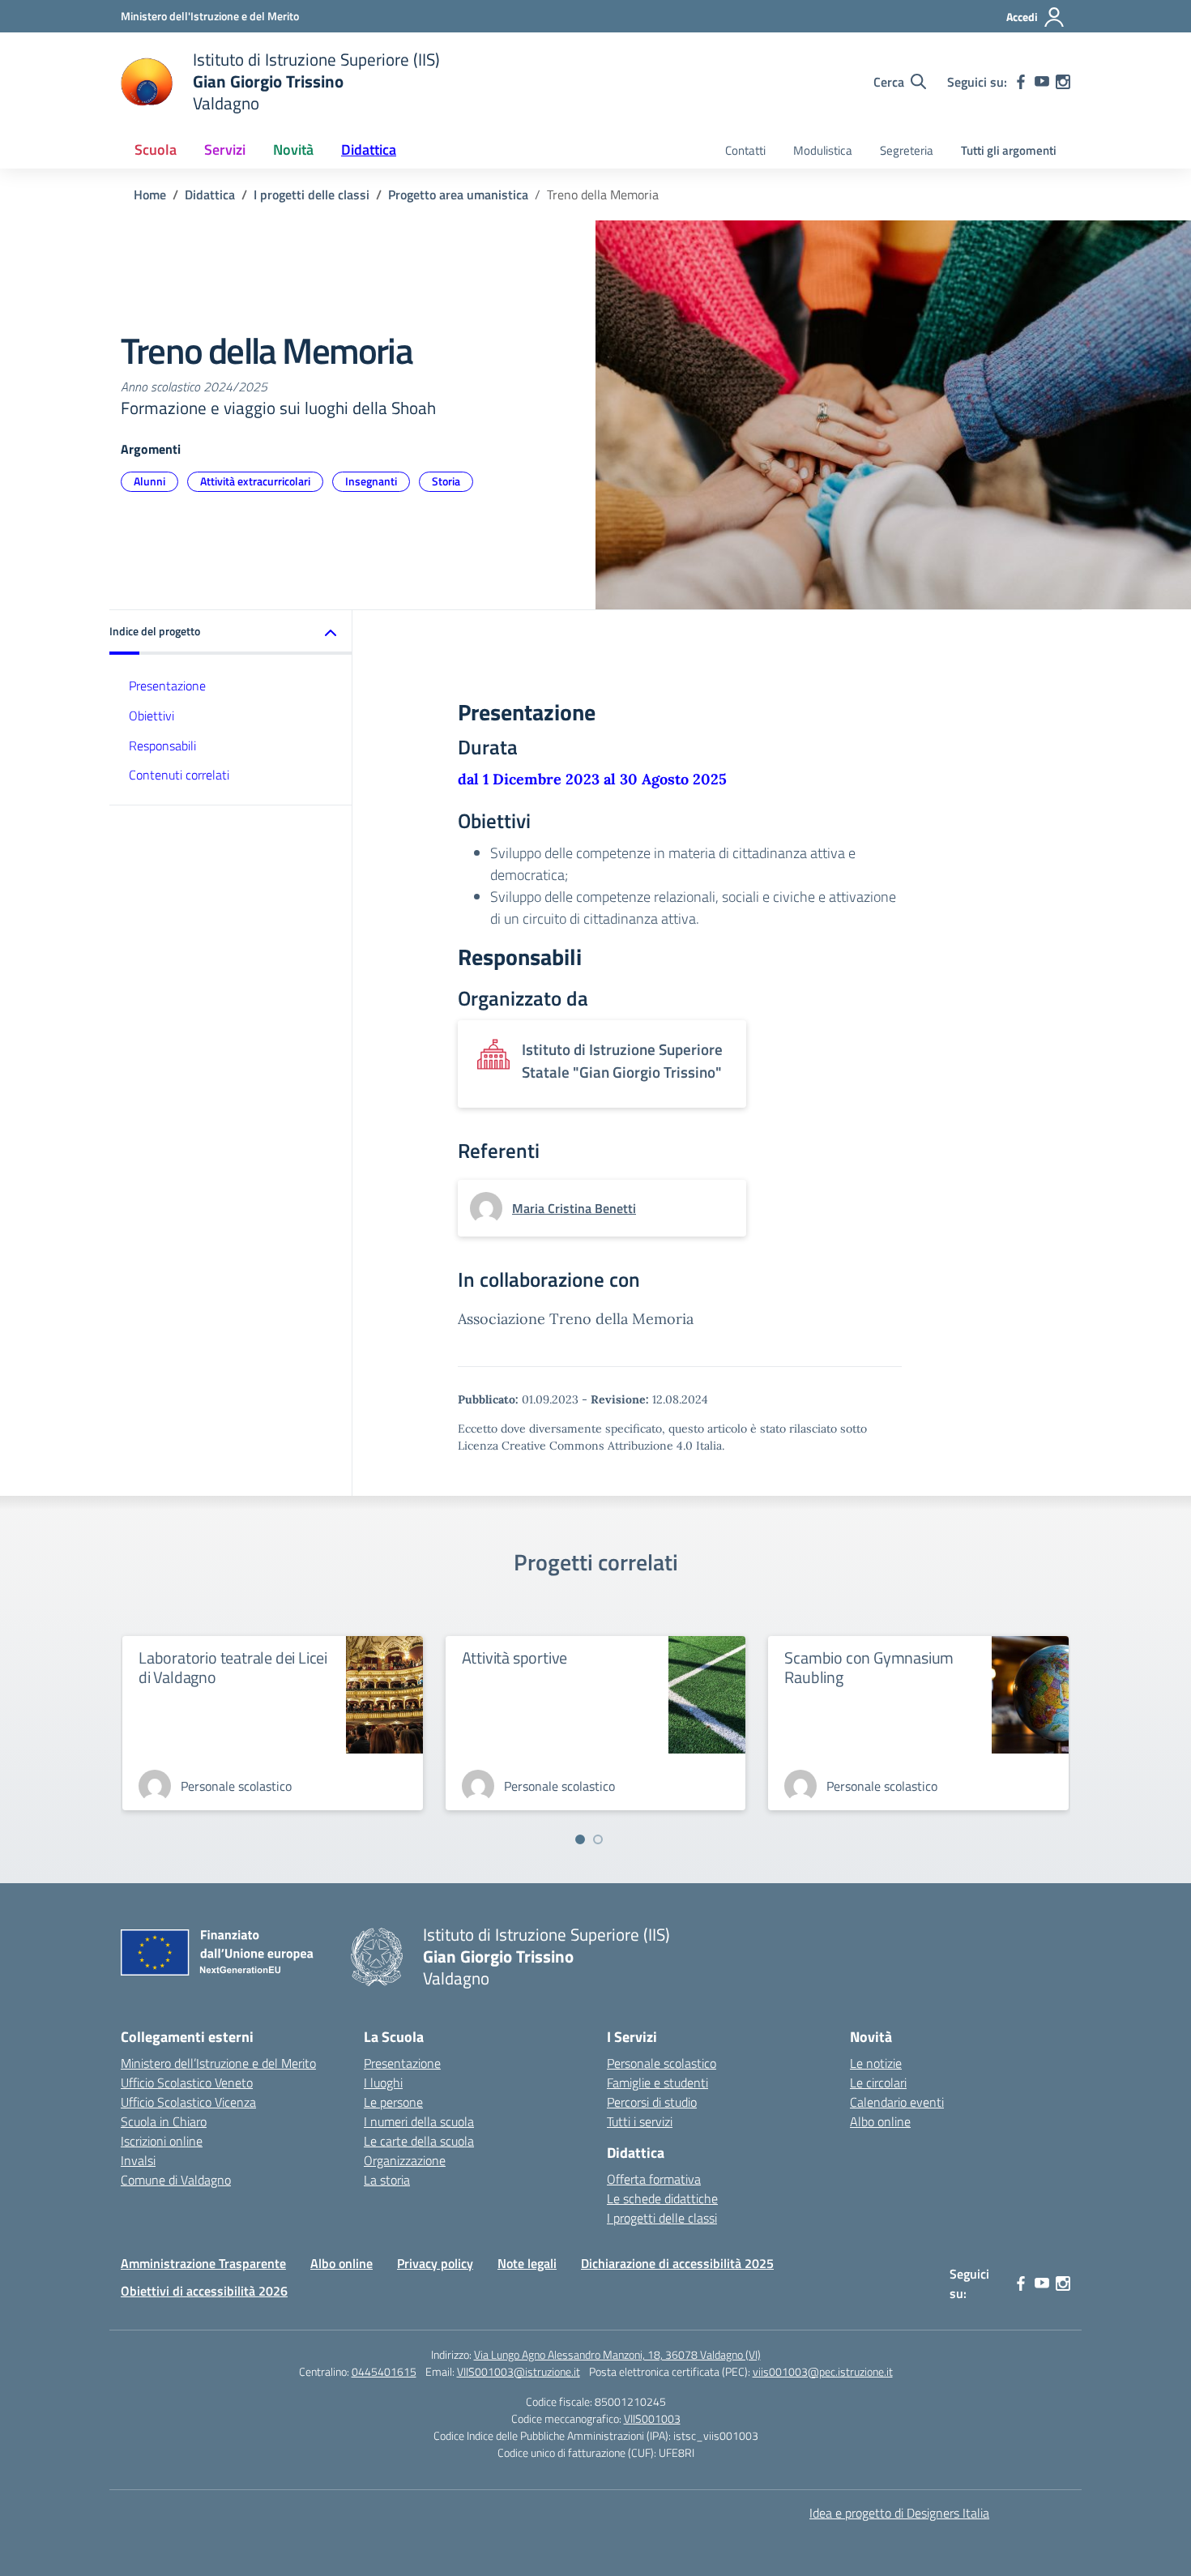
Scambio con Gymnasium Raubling (869, 1667)
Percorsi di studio (652, 2102)
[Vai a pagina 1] (580, 1839)
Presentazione (167, 686)
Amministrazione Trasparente (203, 2263)
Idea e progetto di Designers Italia (899, 2513)
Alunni (149, 481)
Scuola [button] (156, 150)
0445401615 (384, 2371)
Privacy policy (435, 2263)
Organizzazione (405, 2160)
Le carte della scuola (419, 2141)
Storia (446, 481)
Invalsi (138, 2160)
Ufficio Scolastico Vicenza (188, 2102)
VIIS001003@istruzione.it (519, 2371)
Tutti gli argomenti (1009, 150)
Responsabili (162, 745)
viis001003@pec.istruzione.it (823, 2371)
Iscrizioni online (162, 2141)
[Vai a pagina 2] (598, 1839)
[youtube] (1042, 82)
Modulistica (823, 150)
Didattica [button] (369, 150)
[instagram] (1063, 82)
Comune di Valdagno (176, 2180)
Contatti (745, 150)
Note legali (527, 2263)
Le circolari (878, 2083)
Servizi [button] (225, 150)
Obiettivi (152, 716)
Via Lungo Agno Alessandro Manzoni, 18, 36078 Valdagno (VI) (617, 2354)
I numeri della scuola (419, 2121)
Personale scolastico (662, 2063)
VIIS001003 (652, 2418)
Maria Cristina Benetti (574, 1208)
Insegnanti (371, 481)
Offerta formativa (654, 2179)
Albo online (880, 2121)
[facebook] (1021, 82)
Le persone (393, 2102)
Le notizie (876, 2063)
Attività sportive (515, 1658)
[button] (231, 632)
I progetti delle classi (662, 2218)
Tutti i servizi (640, 2121)
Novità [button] (293, 150)
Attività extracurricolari (255, 481)
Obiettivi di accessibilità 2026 (204, 2291)
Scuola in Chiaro (164, 2121)
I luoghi (383, 2083)
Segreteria (907, 150)
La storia (387, 2180)
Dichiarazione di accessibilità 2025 (677, 2263)
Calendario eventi (897, 2102)
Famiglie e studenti (657, 2083)
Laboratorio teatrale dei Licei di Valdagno (233, 1667)
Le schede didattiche (662, 2198)
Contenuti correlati (179, 775)
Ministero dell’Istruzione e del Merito (218, 2063)
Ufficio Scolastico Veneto (187, 2083)
